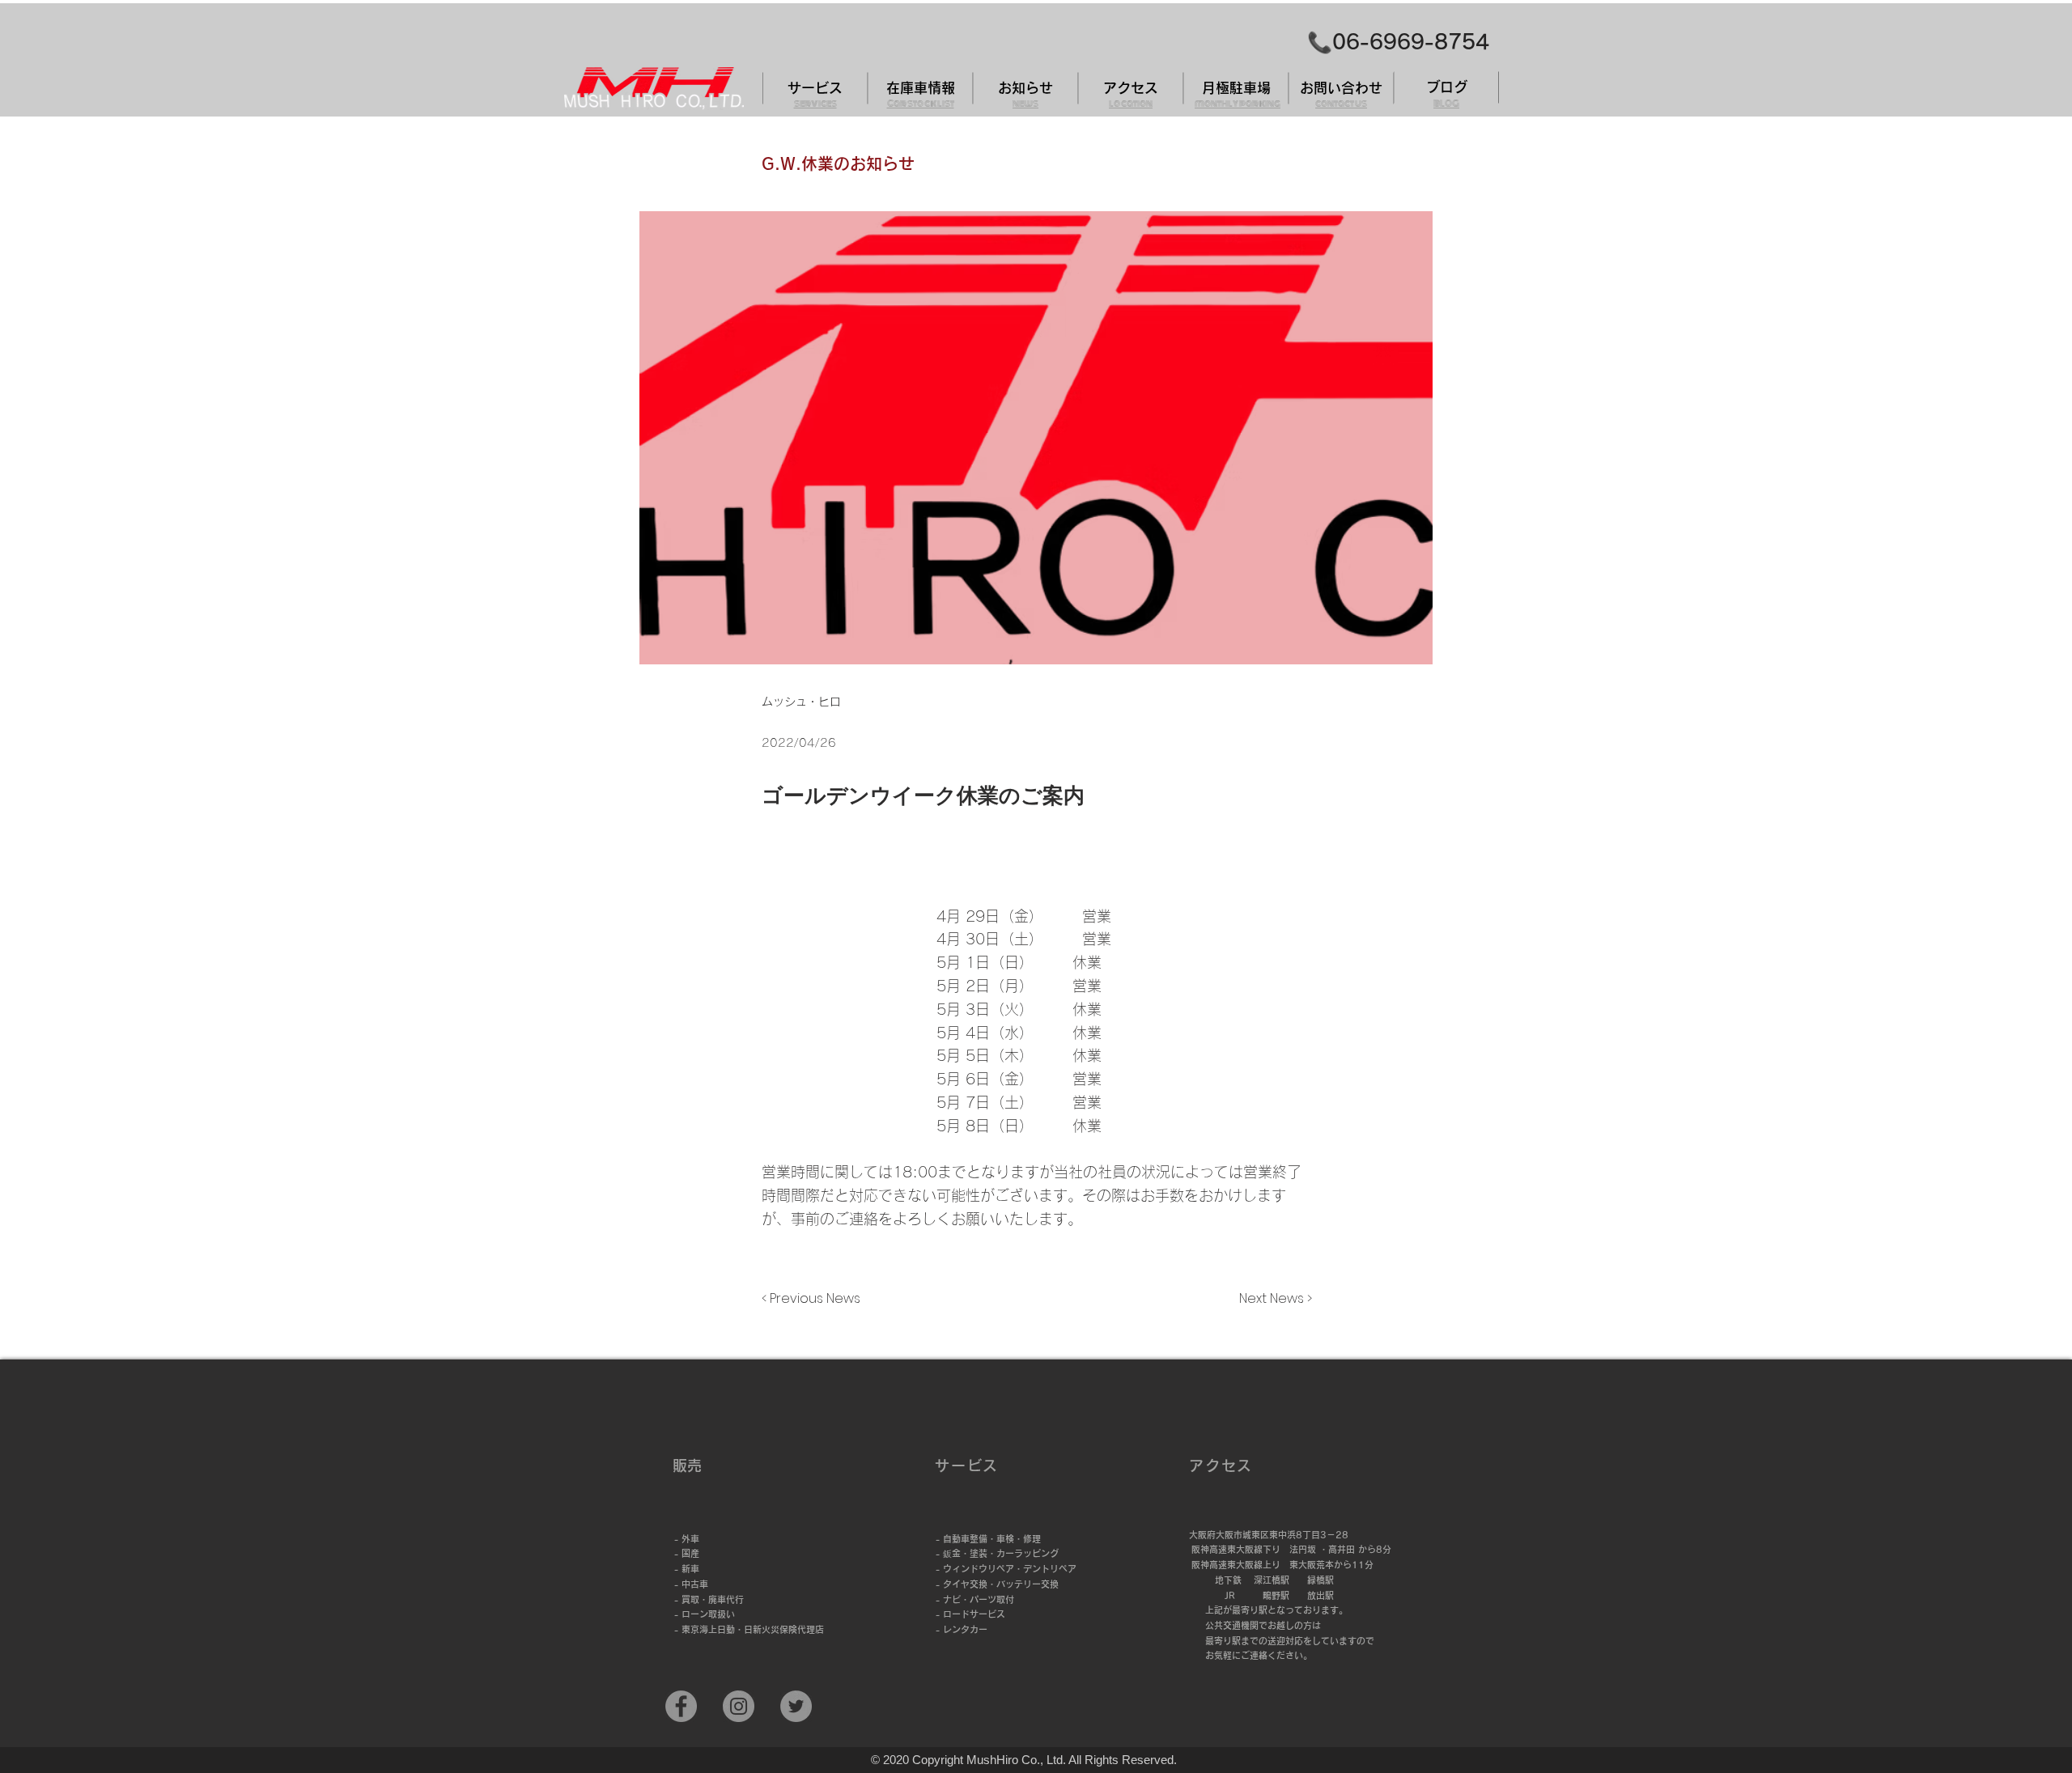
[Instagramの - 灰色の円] (739, 1706)
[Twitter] (796, 1706)
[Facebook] (681, 1706)
